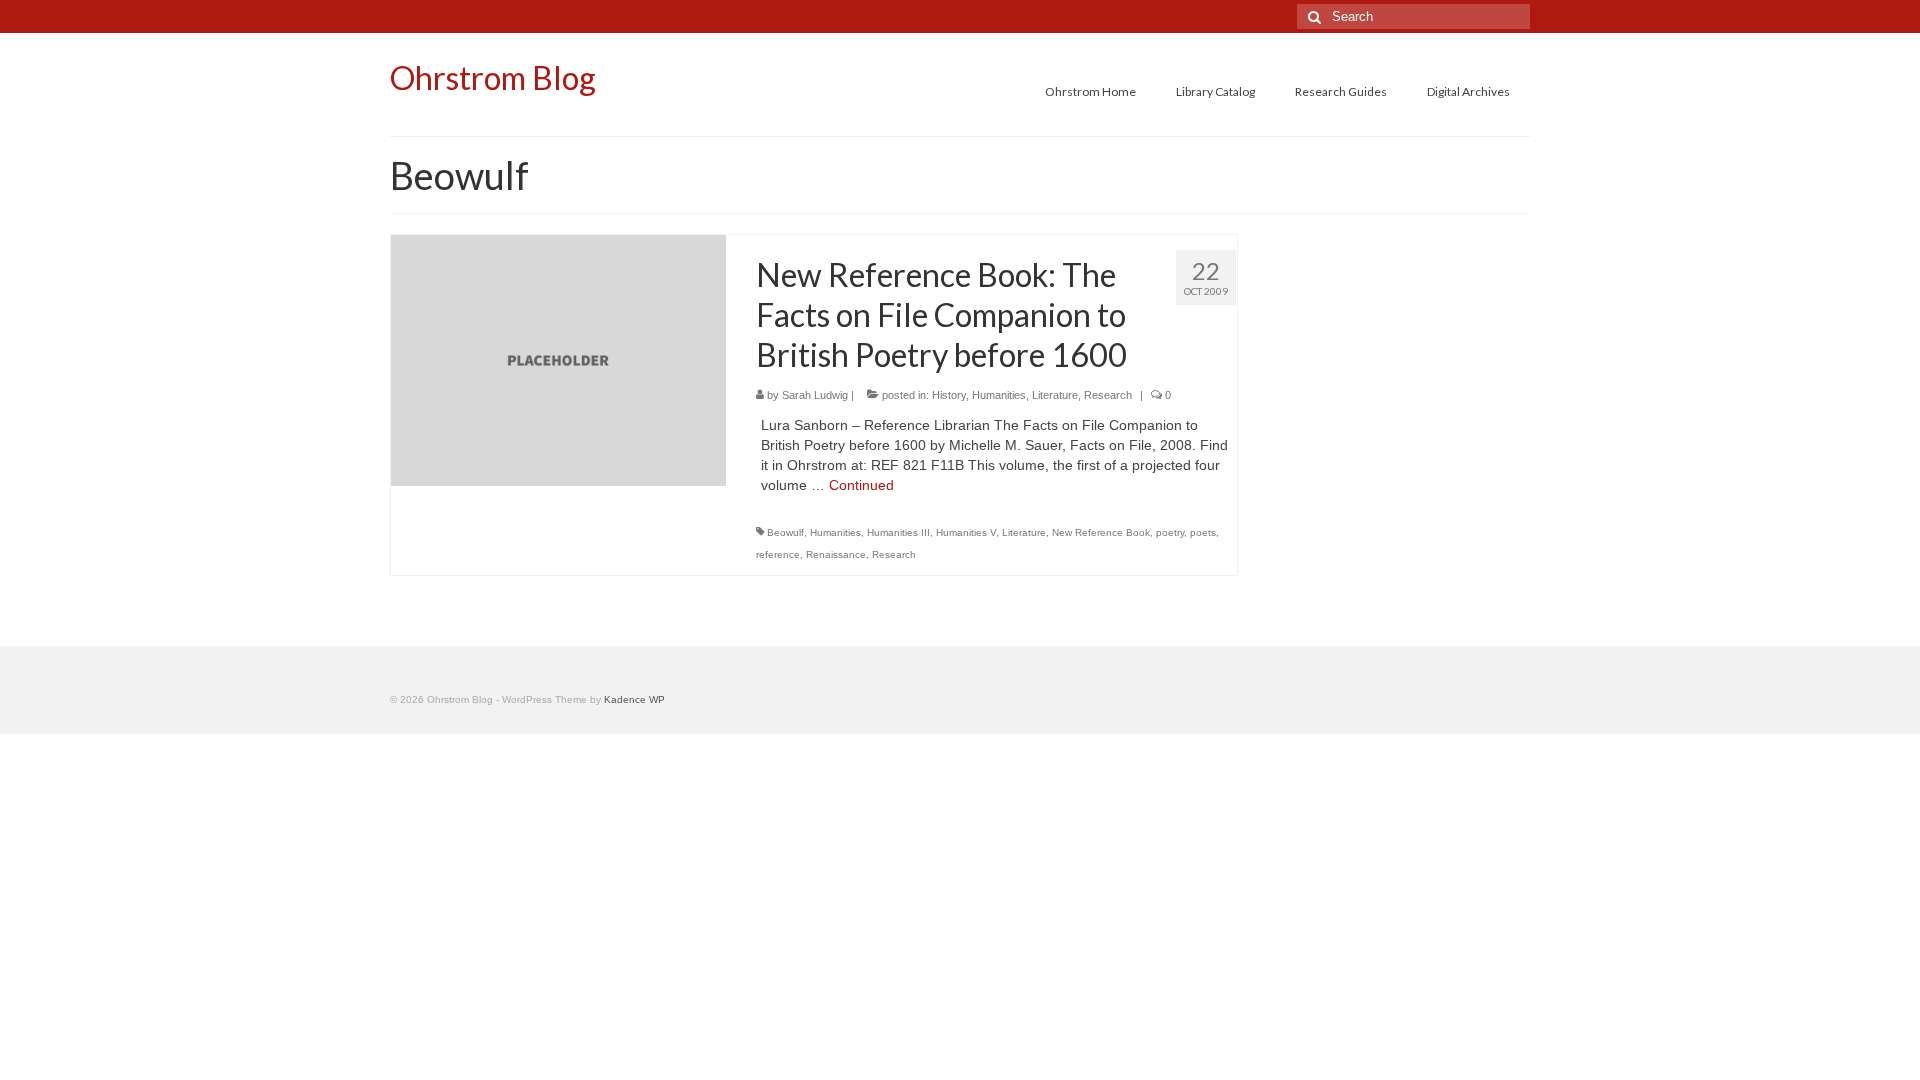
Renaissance (836, 554)
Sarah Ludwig (815, 395)
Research (1108, 395)
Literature (1055, 395)
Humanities (999, 395)
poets (1203, 532)
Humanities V (966, 532)
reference (778, 554)
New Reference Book (1101, 532)
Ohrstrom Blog (493, 77)
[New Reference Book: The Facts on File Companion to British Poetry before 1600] (558, 359)
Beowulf (785, 532)
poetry (1170, 532)
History (949, 395)
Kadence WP (634, 699)
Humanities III (898, 532)
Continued (861, 485)
